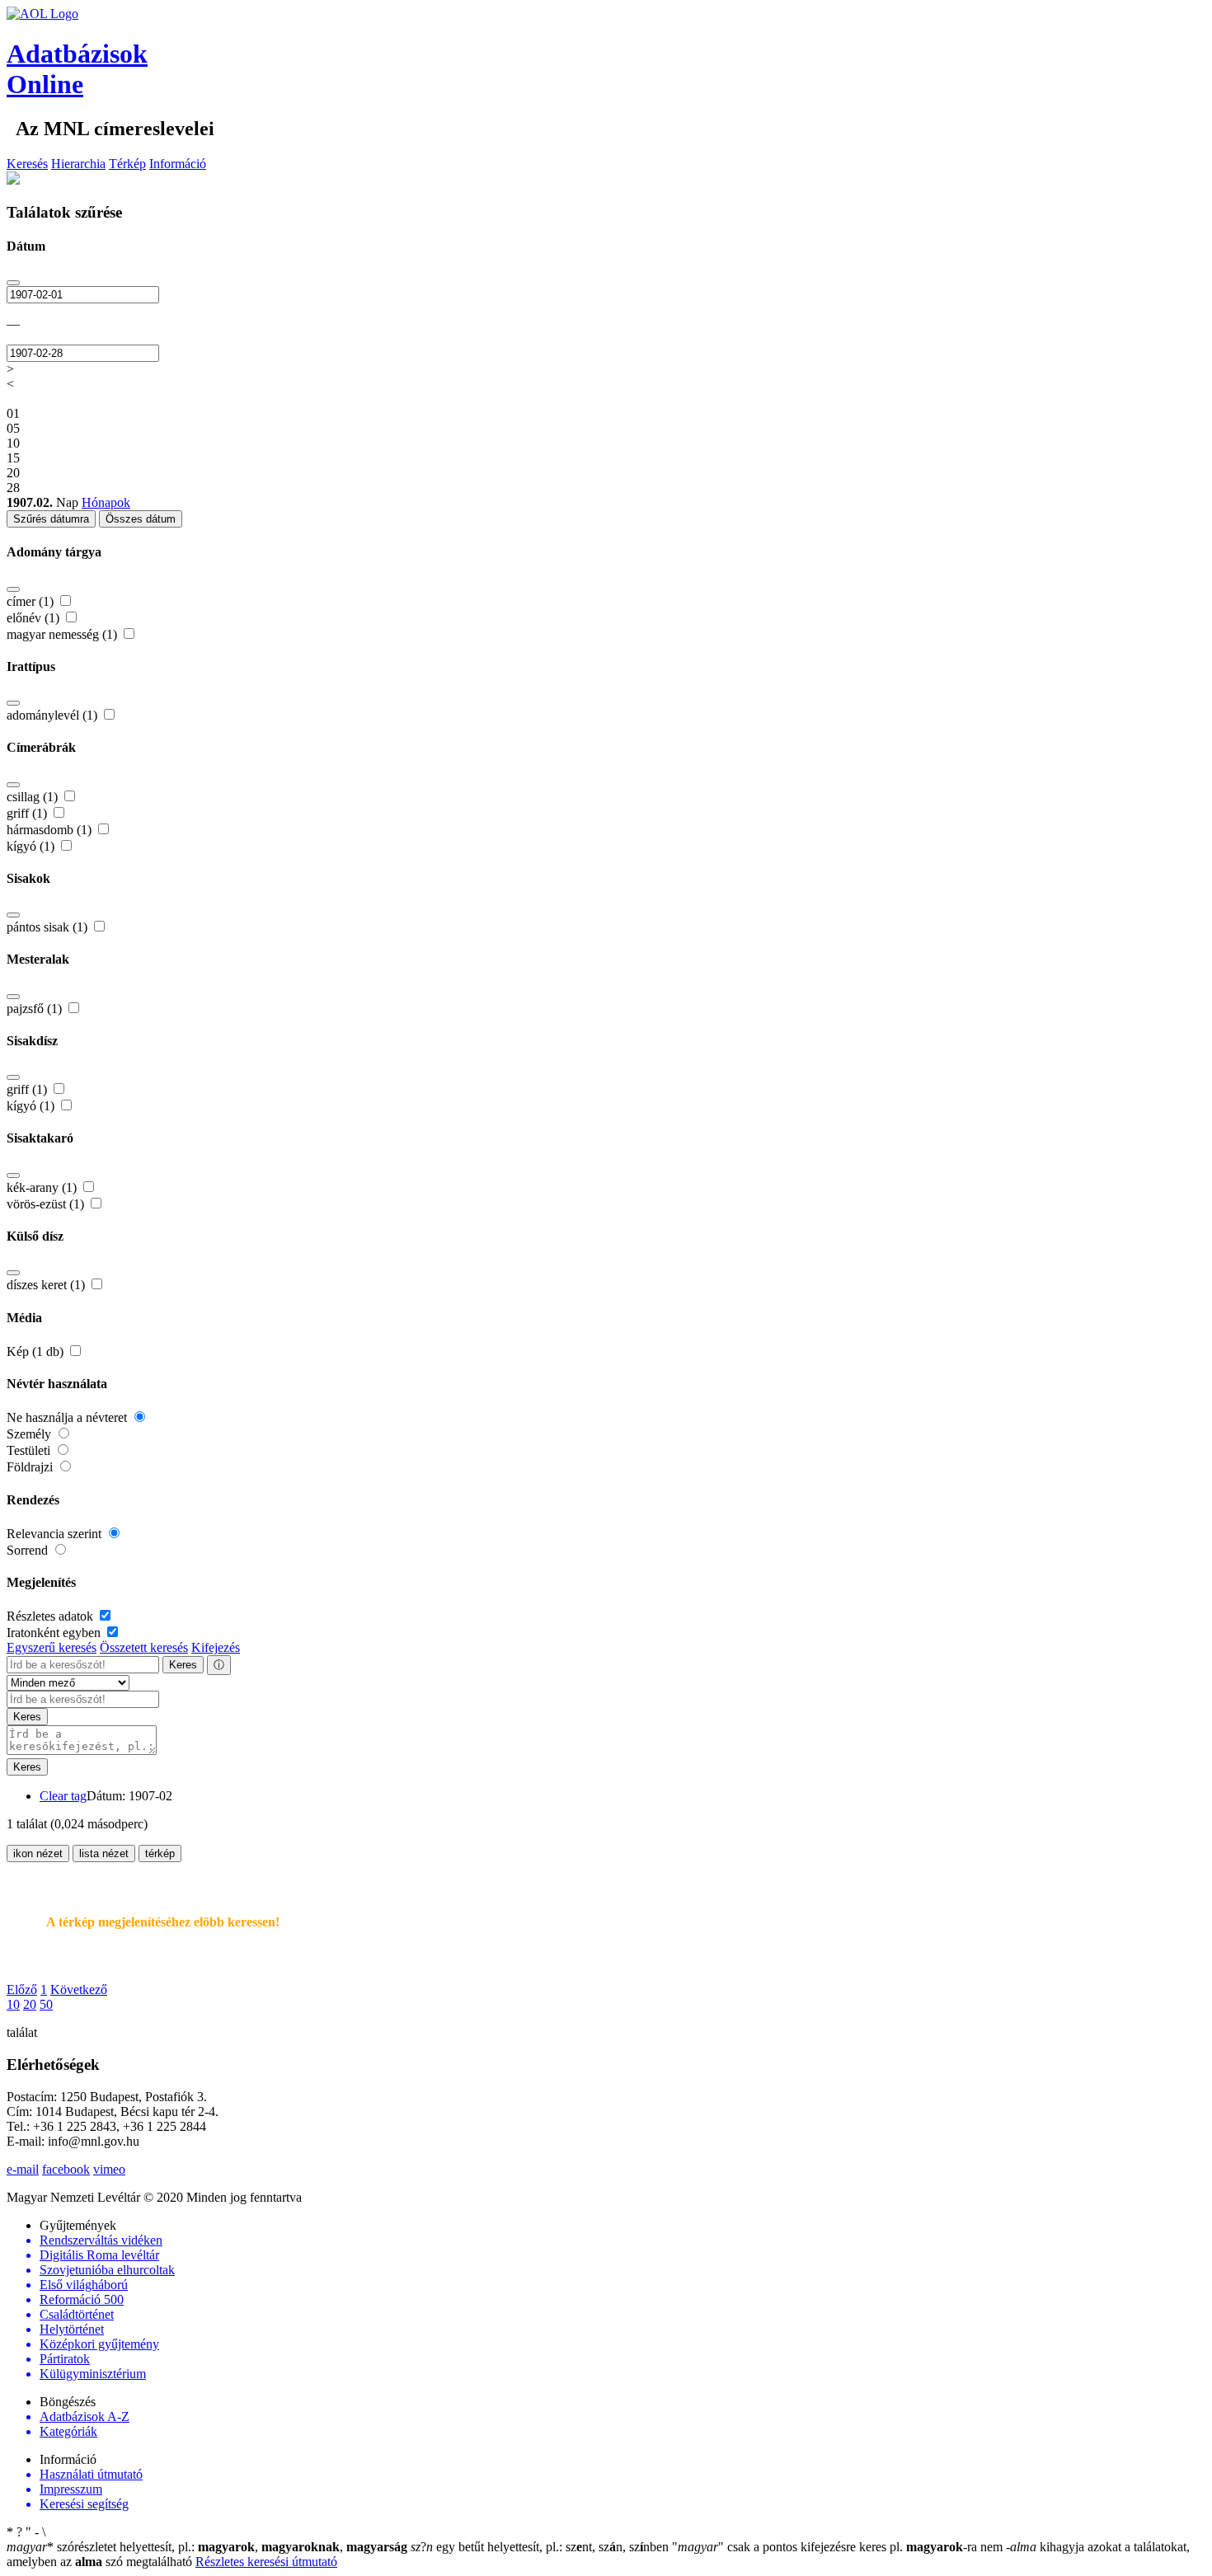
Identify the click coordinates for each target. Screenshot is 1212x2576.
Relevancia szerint (56, 1534)
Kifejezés (216, 1647)
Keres (183, 1665)
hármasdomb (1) (51, 830)
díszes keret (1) (47, 1285)
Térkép (127, 164)
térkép (160, 1853)
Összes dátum (141, 519)
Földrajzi (31, 1467)
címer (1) (32, 601)
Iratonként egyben (55, 1633)
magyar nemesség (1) (63, 634)
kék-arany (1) (43, 1187)
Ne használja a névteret (68, 1417)
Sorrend (29, 1550)
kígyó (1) (32, 846)
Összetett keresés (144, 1647)
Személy (31, 1434)
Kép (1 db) (37, 1351)
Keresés (27, 164)
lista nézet (104, 1853)
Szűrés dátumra (51, 519)
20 (30, 2004)
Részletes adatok (52, 1616)
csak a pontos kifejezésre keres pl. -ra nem (839, 2547)
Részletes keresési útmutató (266, 2562)
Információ (178, 164)
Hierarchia (78, 164)
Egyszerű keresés (52, 1647)
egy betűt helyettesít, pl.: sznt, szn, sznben (541, 2547)
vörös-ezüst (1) (47, 1204)
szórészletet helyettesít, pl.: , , (207, 2547)
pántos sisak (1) (49, 927)
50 (46, 2004)
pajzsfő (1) (36, 1009)
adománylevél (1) (54, 715)
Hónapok (106, 502)
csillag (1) (34, 797)
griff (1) (28, 813)
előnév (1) (35, 618)
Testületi (30, 1450)
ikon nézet (38, 1853)
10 (13, 2004)
